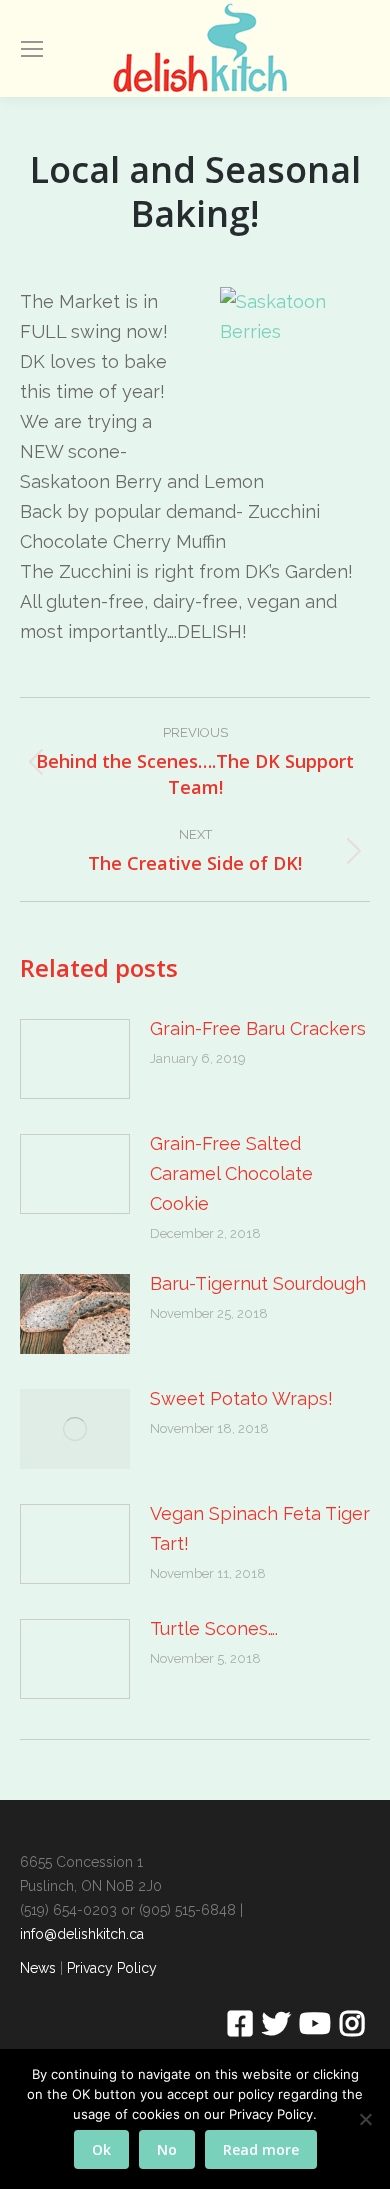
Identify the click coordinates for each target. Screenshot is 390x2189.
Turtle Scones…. (214, 1628)
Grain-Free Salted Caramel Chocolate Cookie (231, 1173)
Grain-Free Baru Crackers (258, 1028)
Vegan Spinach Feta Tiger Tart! (260, 1528)
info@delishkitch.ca (82, 1934)
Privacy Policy (112, 1968)
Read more (261, 2149)
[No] (365, 2119)
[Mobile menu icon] (32, 49)
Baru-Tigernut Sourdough (258, 1283)
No (167, 2149)
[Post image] (75, 1059)
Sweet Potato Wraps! (241, 1398)
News (38, 1968)
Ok (101, 2149)
